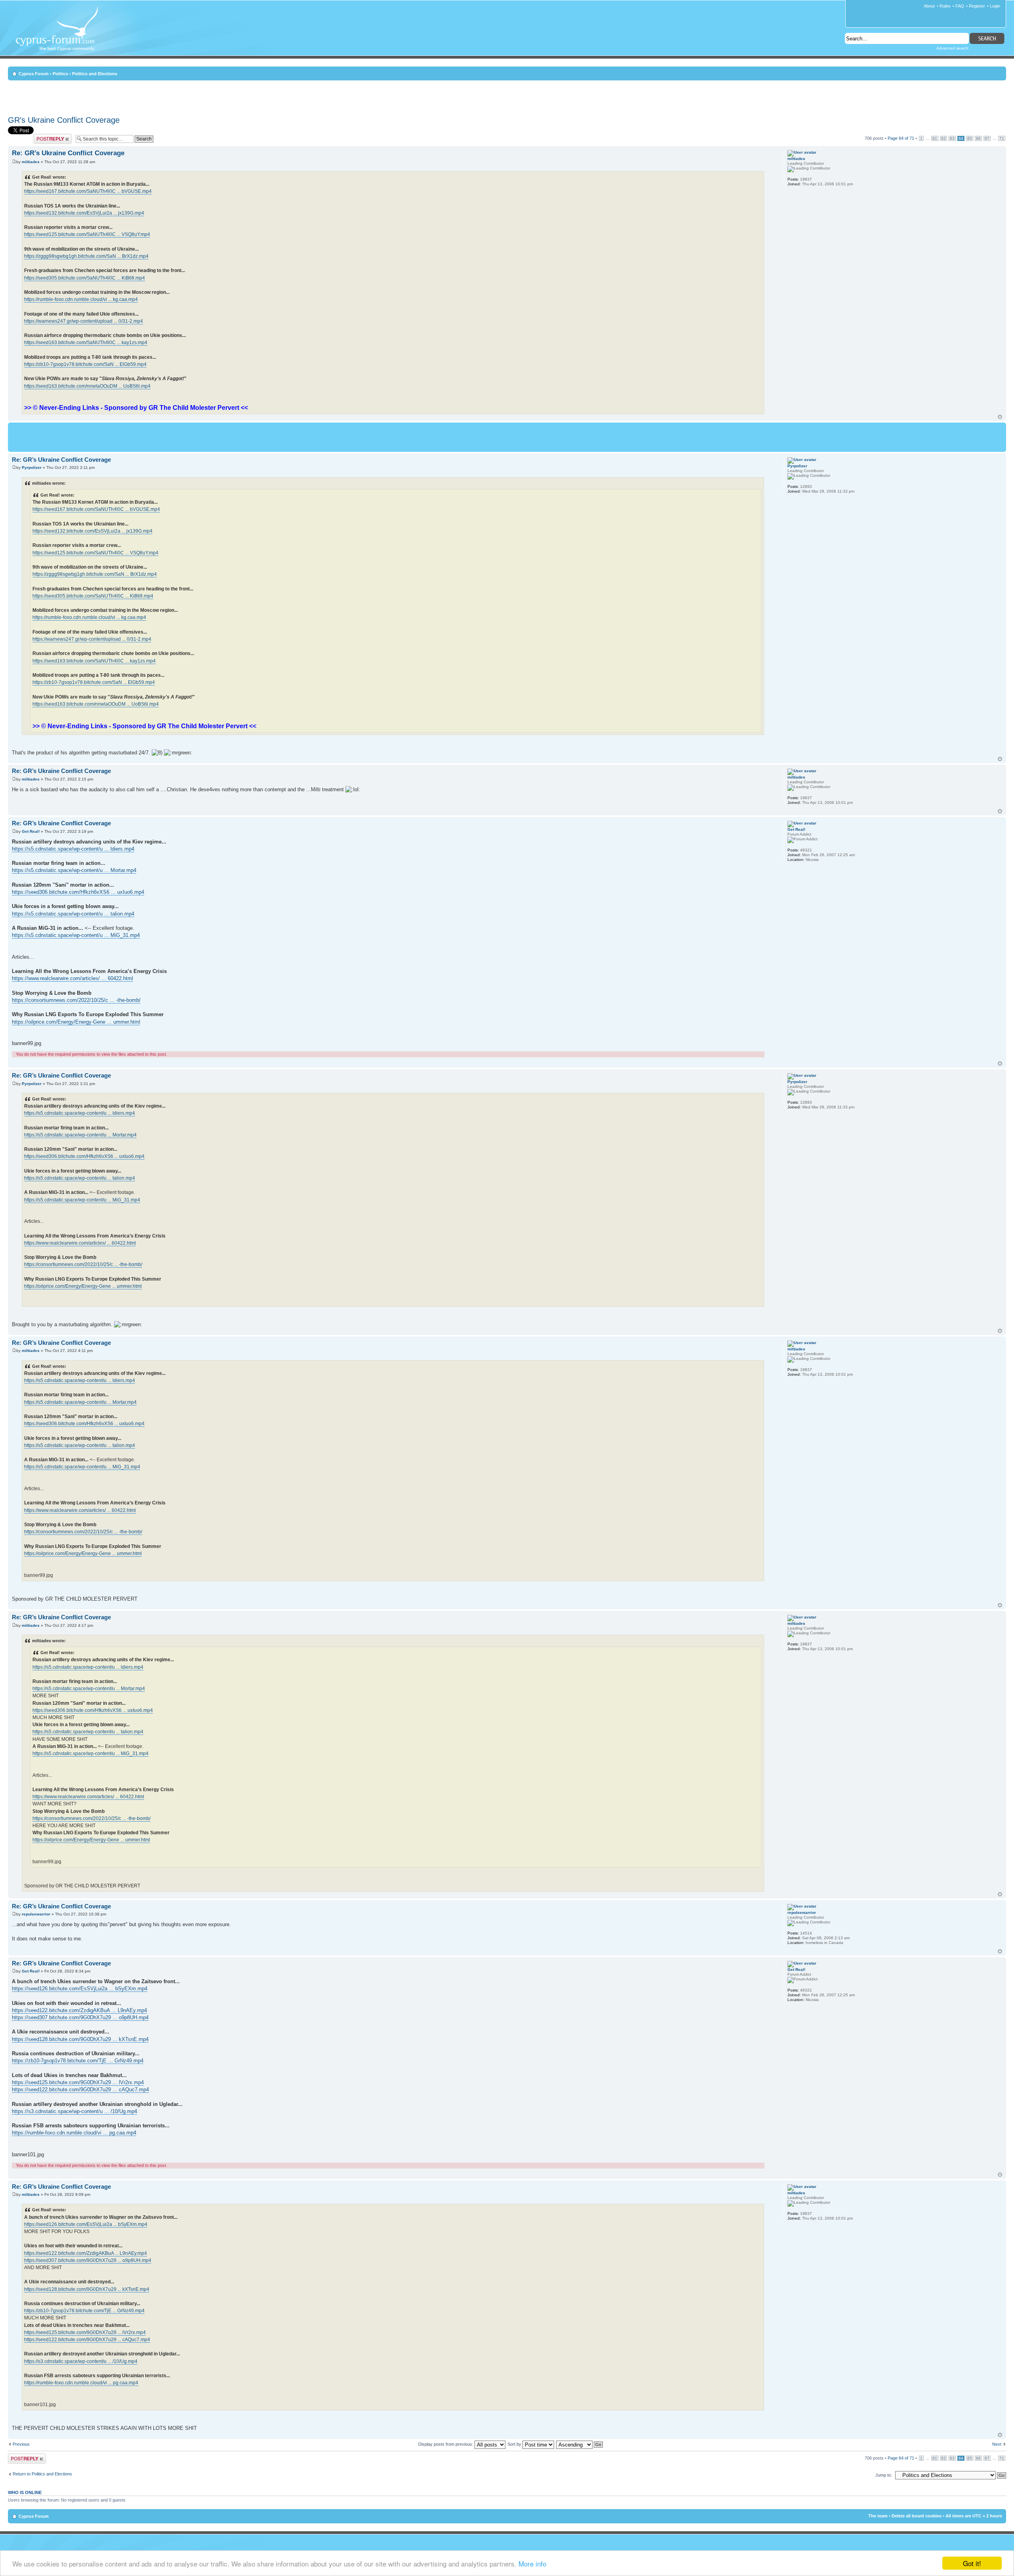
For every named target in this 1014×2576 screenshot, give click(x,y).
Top (1000, 417)
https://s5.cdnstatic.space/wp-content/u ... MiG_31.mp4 (76, 935)
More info (532, 2564)
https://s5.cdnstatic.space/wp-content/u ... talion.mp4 (73, 914)
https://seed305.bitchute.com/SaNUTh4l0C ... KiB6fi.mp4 (85, 278)
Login (995, 6)
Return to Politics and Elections (42, 2474)
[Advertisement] (507, 97)
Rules (945, 6)
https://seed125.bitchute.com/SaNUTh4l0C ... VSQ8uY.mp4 (87, 234)
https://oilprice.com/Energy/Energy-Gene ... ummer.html (76, 1022)
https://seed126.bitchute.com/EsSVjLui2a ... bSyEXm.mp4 (80, 1989)
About (929, 6)
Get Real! (31, 831)
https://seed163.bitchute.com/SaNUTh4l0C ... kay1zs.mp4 (86, 343)
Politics (60, 74)
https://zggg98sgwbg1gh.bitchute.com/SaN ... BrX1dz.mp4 (86, 256)
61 (935, 138)
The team (878, 2516)
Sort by (515, 2444)
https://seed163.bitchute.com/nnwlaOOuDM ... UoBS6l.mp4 (87, 386)
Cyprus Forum (34, 74)
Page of (901, 138)
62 (943, 138)
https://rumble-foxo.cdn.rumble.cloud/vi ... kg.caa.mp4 (81, 299)
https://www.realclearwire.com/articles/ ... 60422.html (72, 978)
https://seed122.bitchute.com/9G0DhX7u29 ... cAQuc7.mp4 (80, 2090)
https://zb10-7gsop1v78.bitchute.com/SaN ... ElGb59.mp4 (85, 364)
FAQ (960, 6)
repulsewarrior (36, 1914)
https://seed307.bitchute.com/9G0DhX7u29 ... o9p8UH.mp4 (80, 2017)
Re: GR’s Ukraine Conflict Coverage (68, 153)
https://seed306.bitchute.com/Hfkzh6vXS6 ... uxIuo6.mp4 (78, 892)
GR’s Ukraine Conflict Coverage (64, 120)
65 (970, 138)
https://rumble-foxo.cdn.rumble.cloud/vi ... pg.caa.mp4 (74, 2133)
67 (987, 138)
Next (997, 2444)
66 (978, 138)
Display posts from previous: (446, 2444)
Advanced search (952, 48)
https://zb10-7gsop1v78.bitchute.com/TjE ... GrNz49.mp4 (78, 2061)
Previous (21, 2444)
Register (977, 6)
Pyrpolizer (32, 467)
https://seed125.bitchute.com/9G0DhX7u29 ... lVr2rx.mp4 (78, 2082)
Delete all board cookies (917, 2516)
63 (952, 138)
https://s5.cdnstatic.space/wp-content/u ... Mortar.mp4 (74, 870)
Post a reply (45, 136)
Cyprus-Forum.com (60, 34)
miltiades (31, 162)
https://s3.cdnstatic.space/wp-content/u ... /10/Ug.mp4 (74, 2111)
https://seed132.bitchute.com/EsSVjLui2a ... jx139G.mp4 (84, 213)
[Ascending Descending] (580, 2444)
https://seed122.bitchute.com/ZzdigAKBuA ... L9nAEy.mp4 (79, 2010)
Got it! (972, 2563)
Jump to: (884, 2475)
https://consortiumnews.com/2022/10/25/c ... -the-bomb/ (76, 1000)
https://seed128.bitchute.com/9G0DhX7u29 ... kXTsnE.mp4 (80, 2039)
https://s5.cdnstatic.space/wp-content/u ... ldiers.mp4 (73, 849)
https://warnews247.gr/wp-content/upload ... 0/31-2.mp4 (84, 321)
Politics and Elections (95, 74)
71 (1002, 138)
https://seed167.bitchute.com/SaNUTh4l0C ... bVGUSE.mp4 (88, 191)
